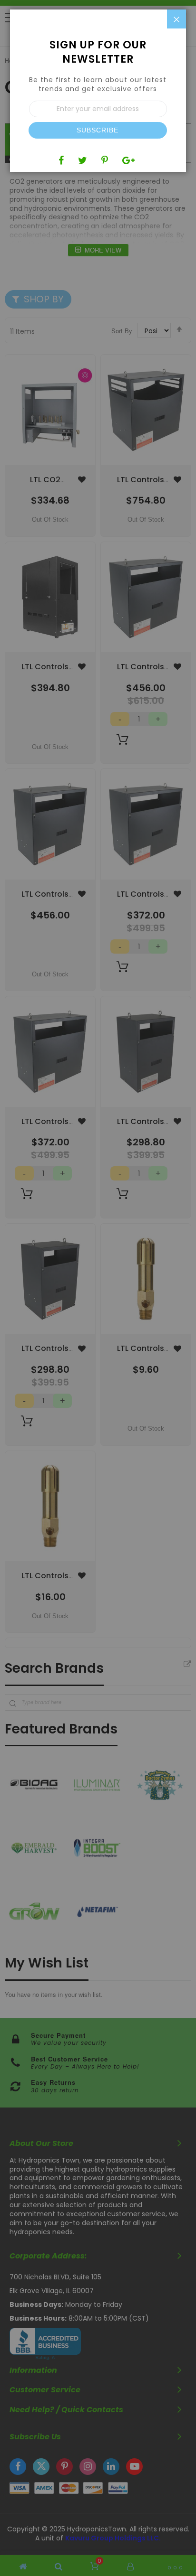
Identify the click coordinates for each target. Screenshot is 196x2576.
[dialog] (98, 1288)
